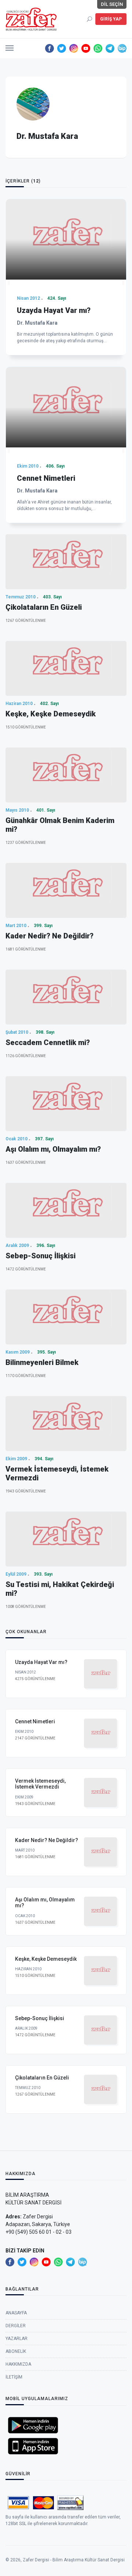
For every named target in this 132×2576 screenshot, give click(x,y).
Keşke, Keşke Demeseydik (51, 714)
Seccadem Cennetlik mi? (48, 1042)
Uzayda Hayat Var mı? (54, 310)
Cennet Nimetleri (46, 478)
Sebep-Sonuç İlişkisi (41, 1256)
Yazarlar (16, 2339)
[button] (10, 46)
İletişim (14, 2377)
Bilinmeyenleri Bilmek (42, 1362)
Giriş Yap (111, 19)
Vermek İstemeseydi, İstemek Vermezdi (40, 1784)
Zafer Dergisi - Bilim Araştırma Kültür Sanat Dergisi (74, 2560)
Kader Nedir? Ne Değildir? (49, 936)
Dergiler (16, 2326)
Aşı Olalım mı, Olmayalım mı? (53, 1149)
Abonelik (16, 2351)
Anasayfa (16, 2313)
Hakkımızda (18, 2364)
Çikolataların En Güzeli (44, 607)
